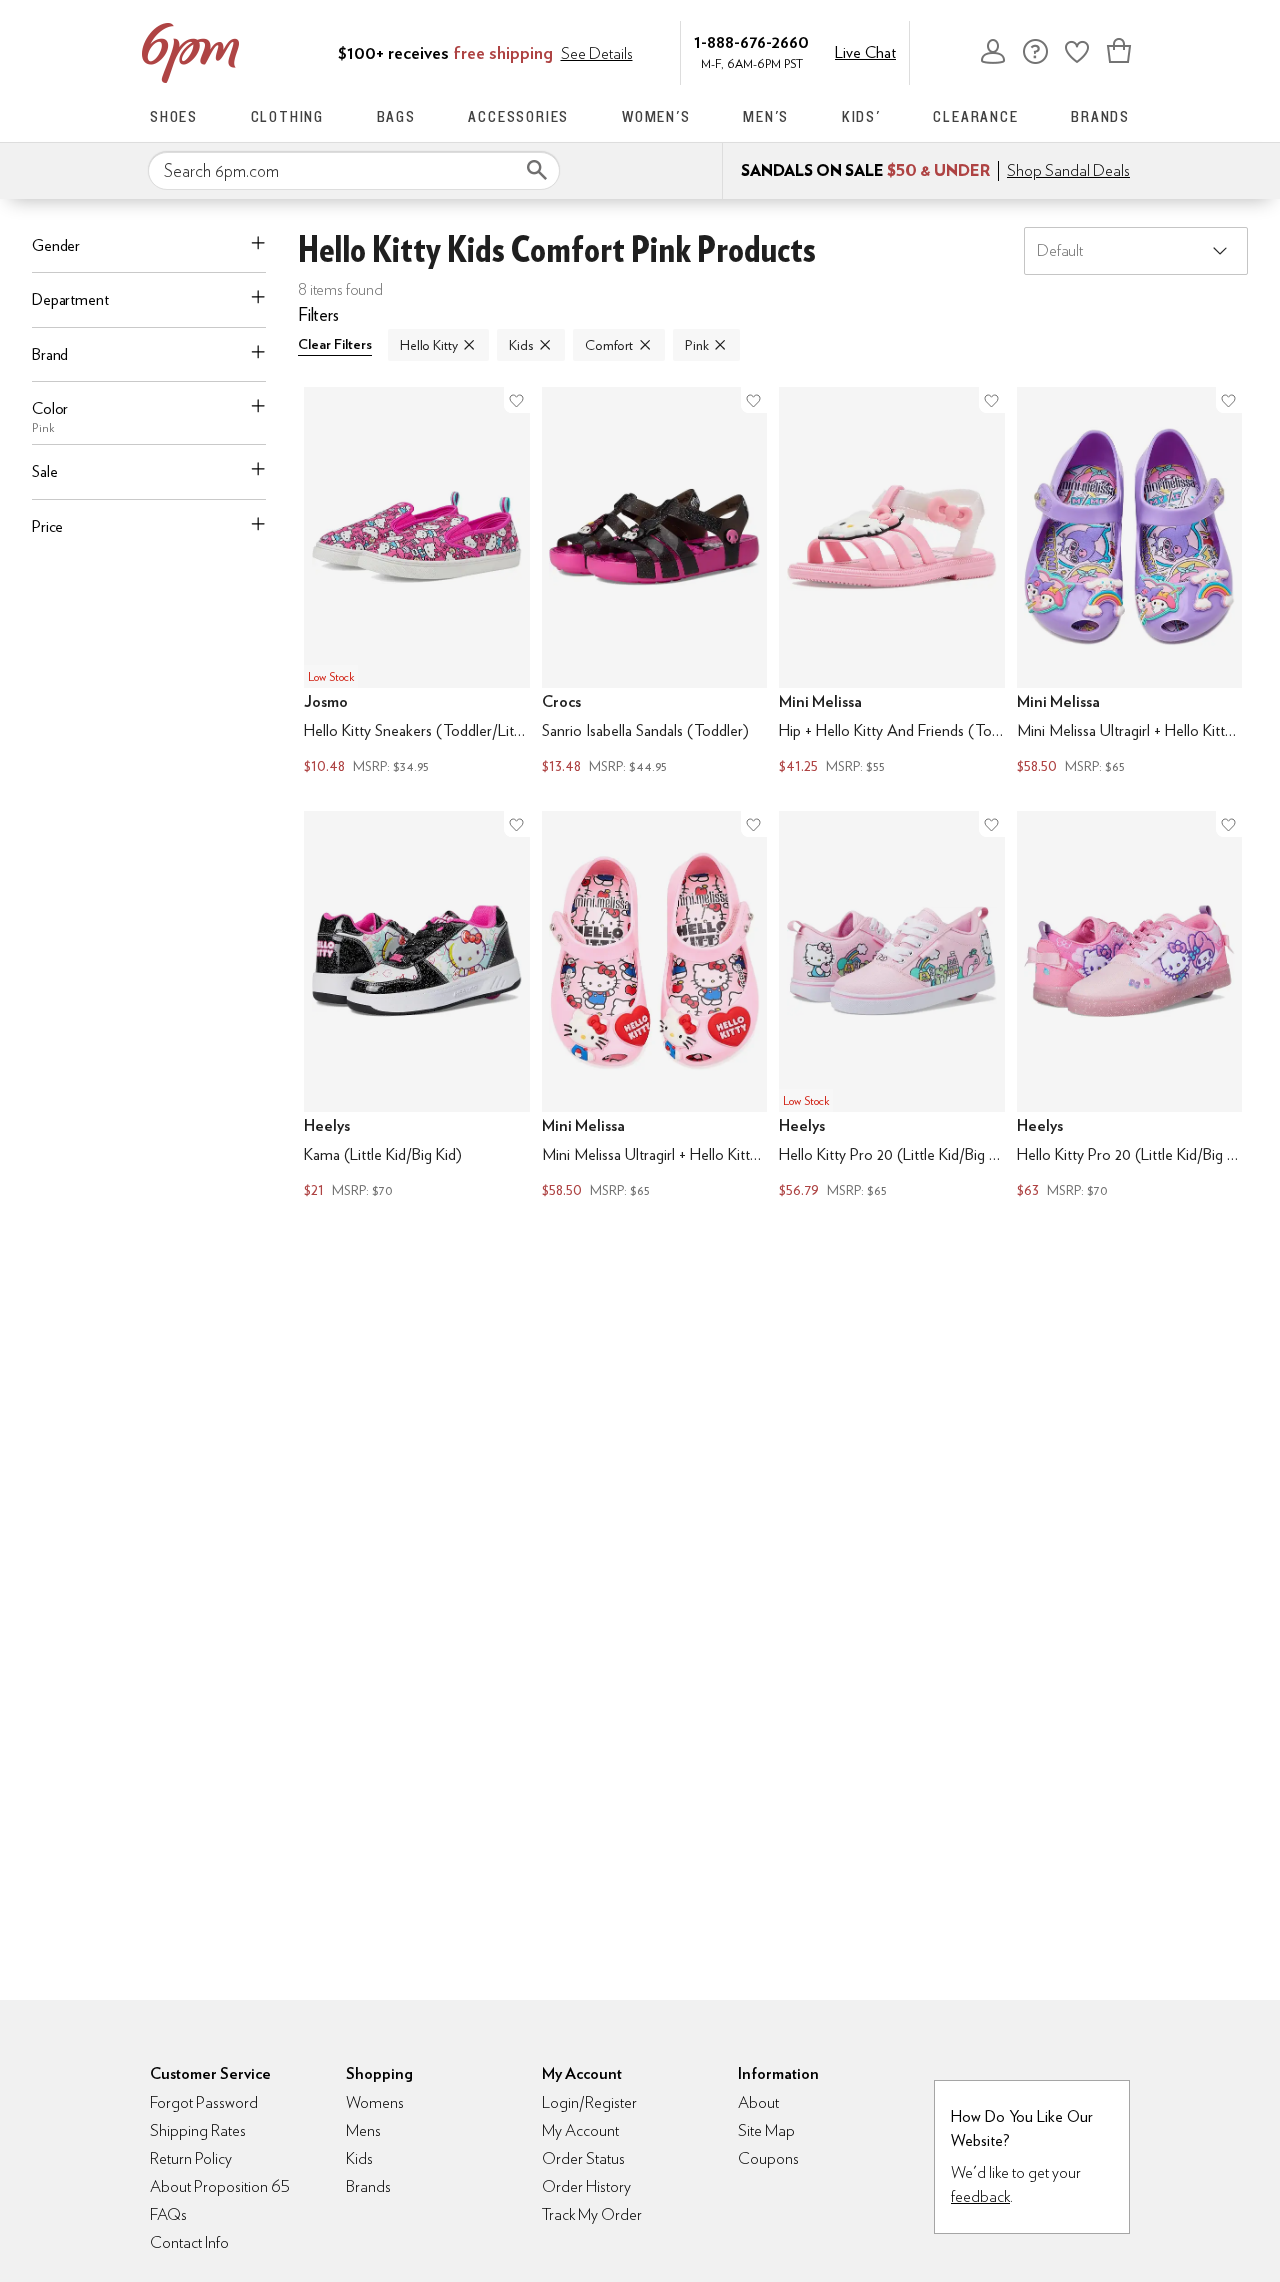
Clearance (975, 116)
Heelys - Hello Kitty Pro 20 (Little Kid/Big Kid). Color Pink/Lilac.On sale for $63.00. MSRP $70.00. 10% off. (1130, 1007)
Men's (766, 116)
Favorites (1077, 51)
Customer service (1035, 51)
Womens (375, 2102)
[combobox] (354, 171)
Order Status (583, 2158)
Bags (396, 116)
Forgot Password (204, 2102)
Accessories (518, 116)
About (758, 2102)
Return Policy (191, 2158)
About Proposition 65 (220, 2186)
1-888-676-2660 (751, 41)
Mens (363, 2130)
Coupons (768, 2158)
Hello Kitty (428, 345)
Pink (696, 345)
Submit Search (537, 170)
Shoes (174, 116)
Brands (1100, 116)
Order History (586, 2186)
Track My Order (592, 2214)
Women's (656, 116)
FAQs (168, 2214)
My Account (993, 51)
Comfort (609, 345)
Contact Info (189, 2242)
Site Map (766, 2130)
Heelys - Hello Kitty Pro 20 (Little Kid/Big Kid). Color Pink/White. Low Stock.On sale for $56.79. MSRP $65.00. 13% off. (892, 1007)
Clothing (287, 116)
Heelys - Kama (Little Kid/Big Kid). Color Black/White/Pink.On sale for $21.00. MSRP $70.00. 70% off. (417, 1007)
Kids (520, 345)
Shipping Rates (198, 2130)
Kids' (861, 116)
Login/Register (589, 2102)
